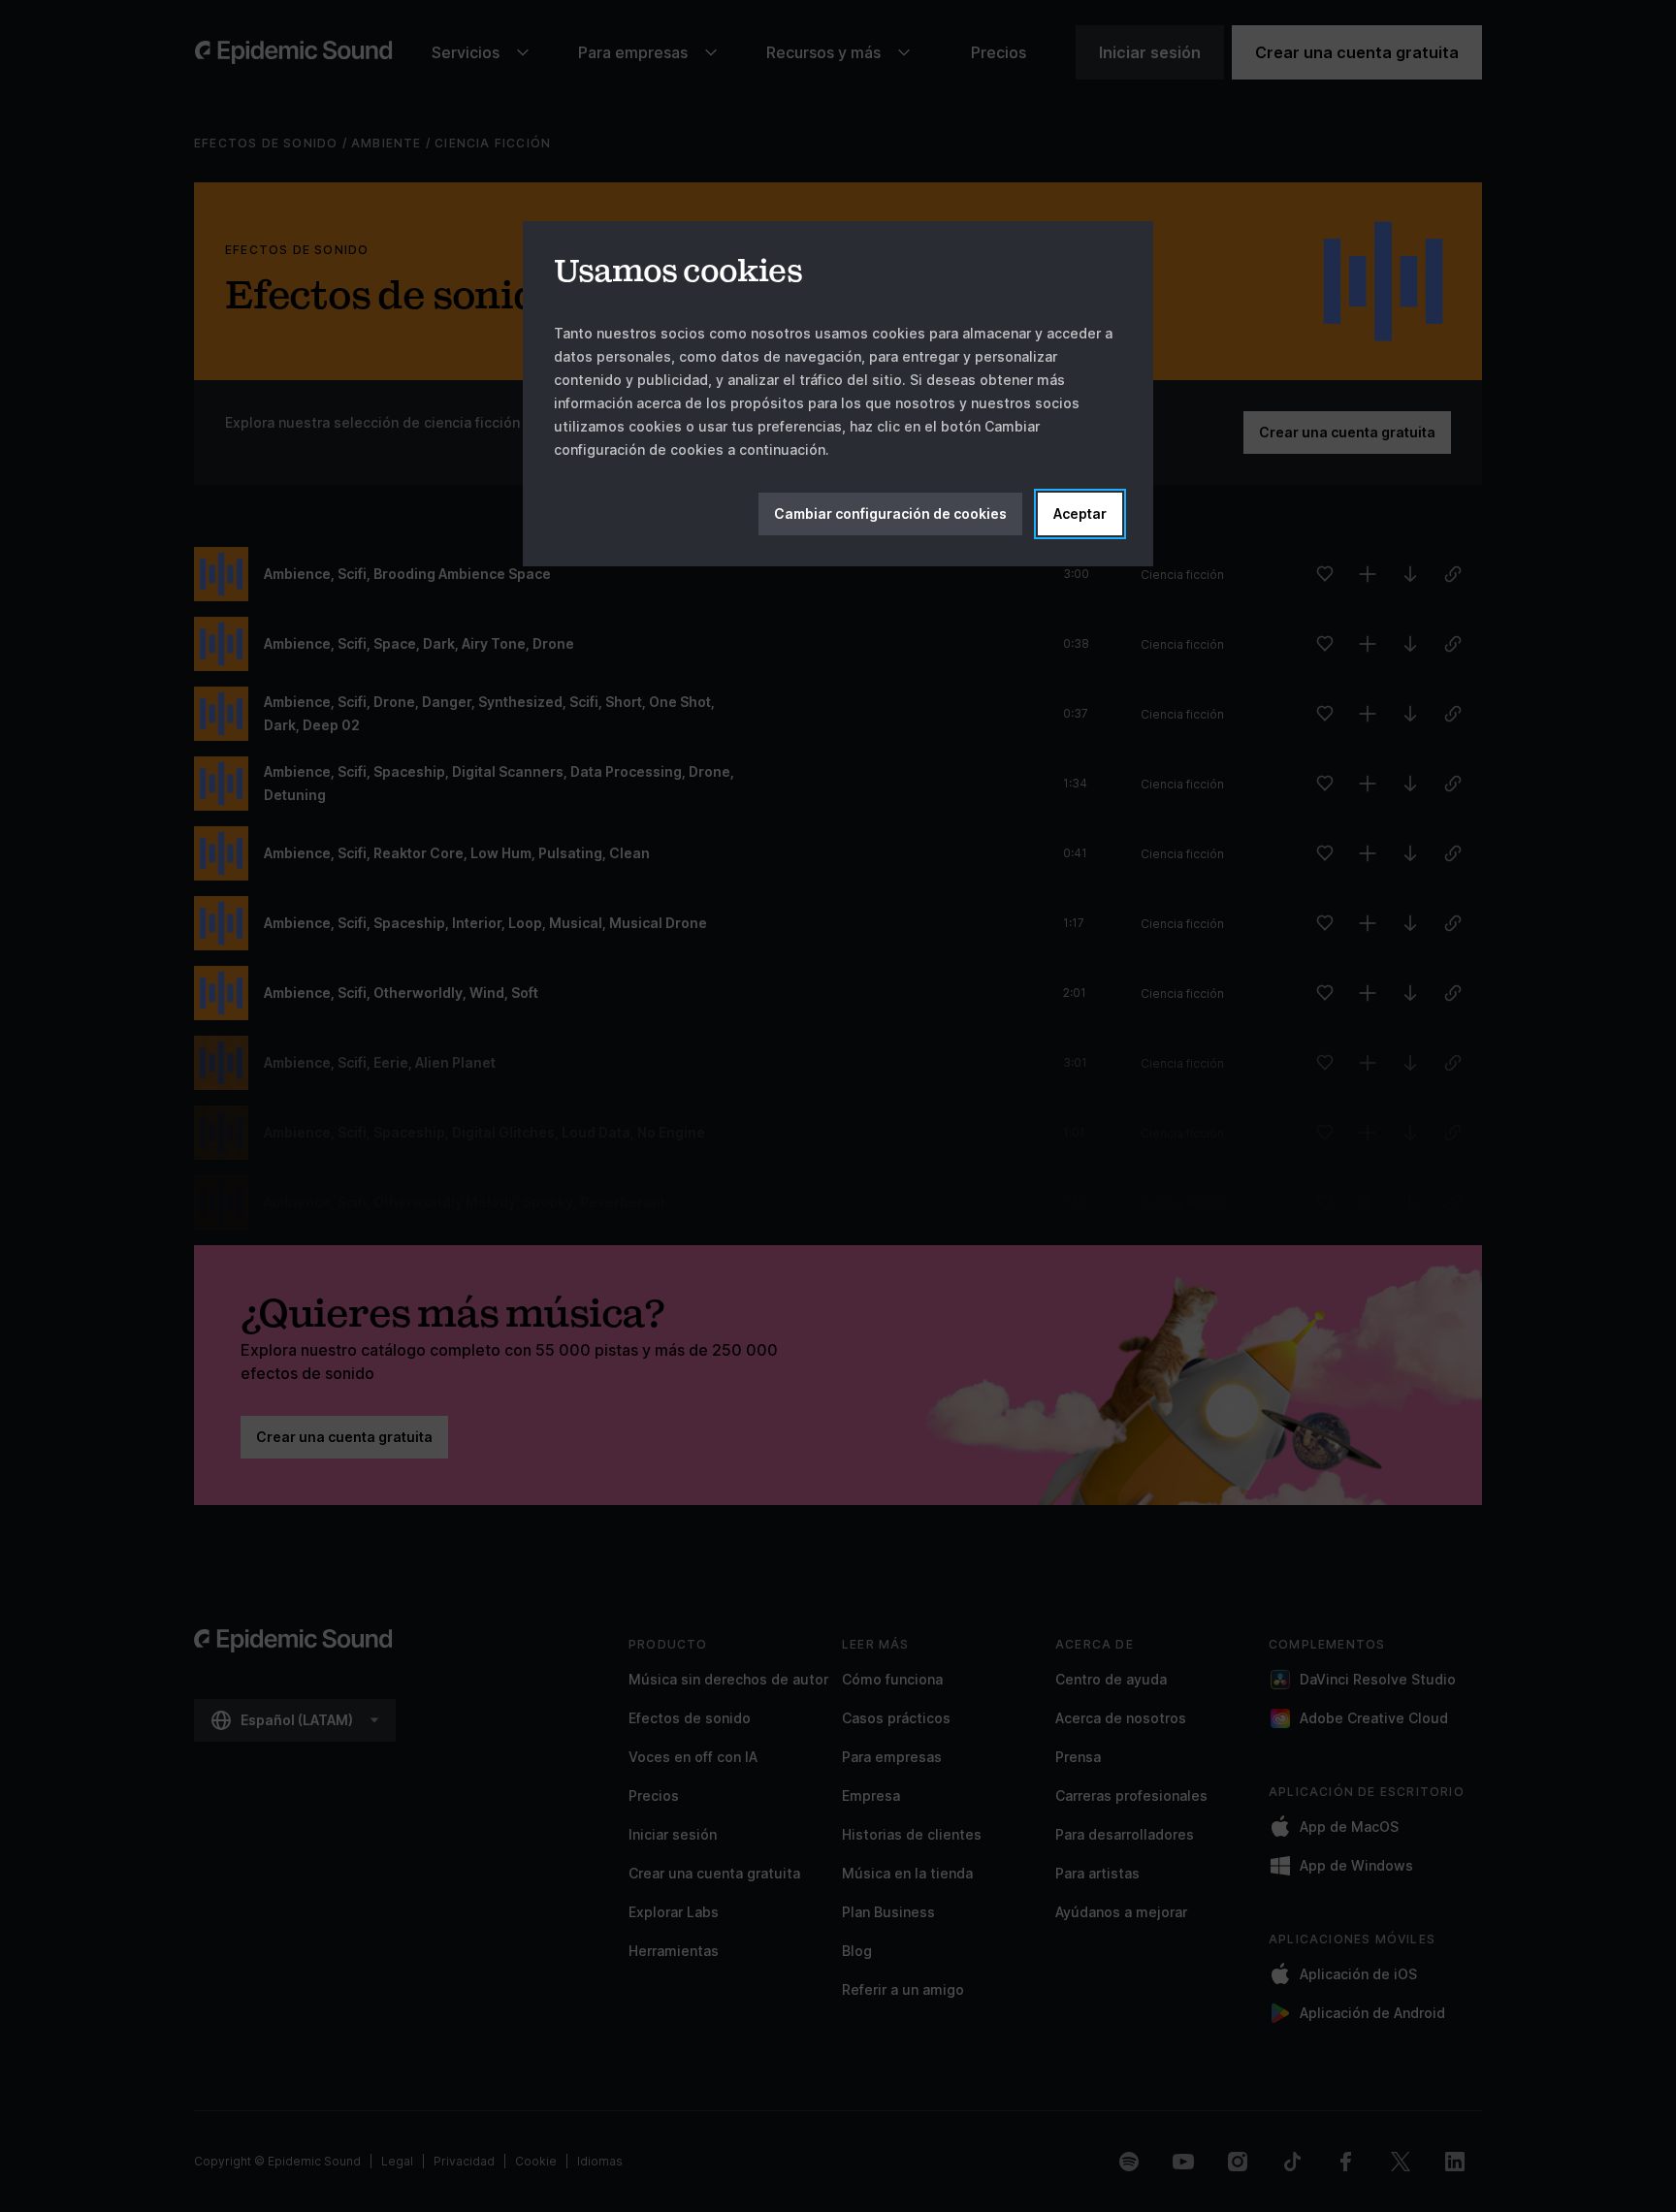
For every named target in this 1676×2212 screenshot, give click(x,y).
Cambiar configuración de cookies (890, 513)
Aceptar (1080, 513)
